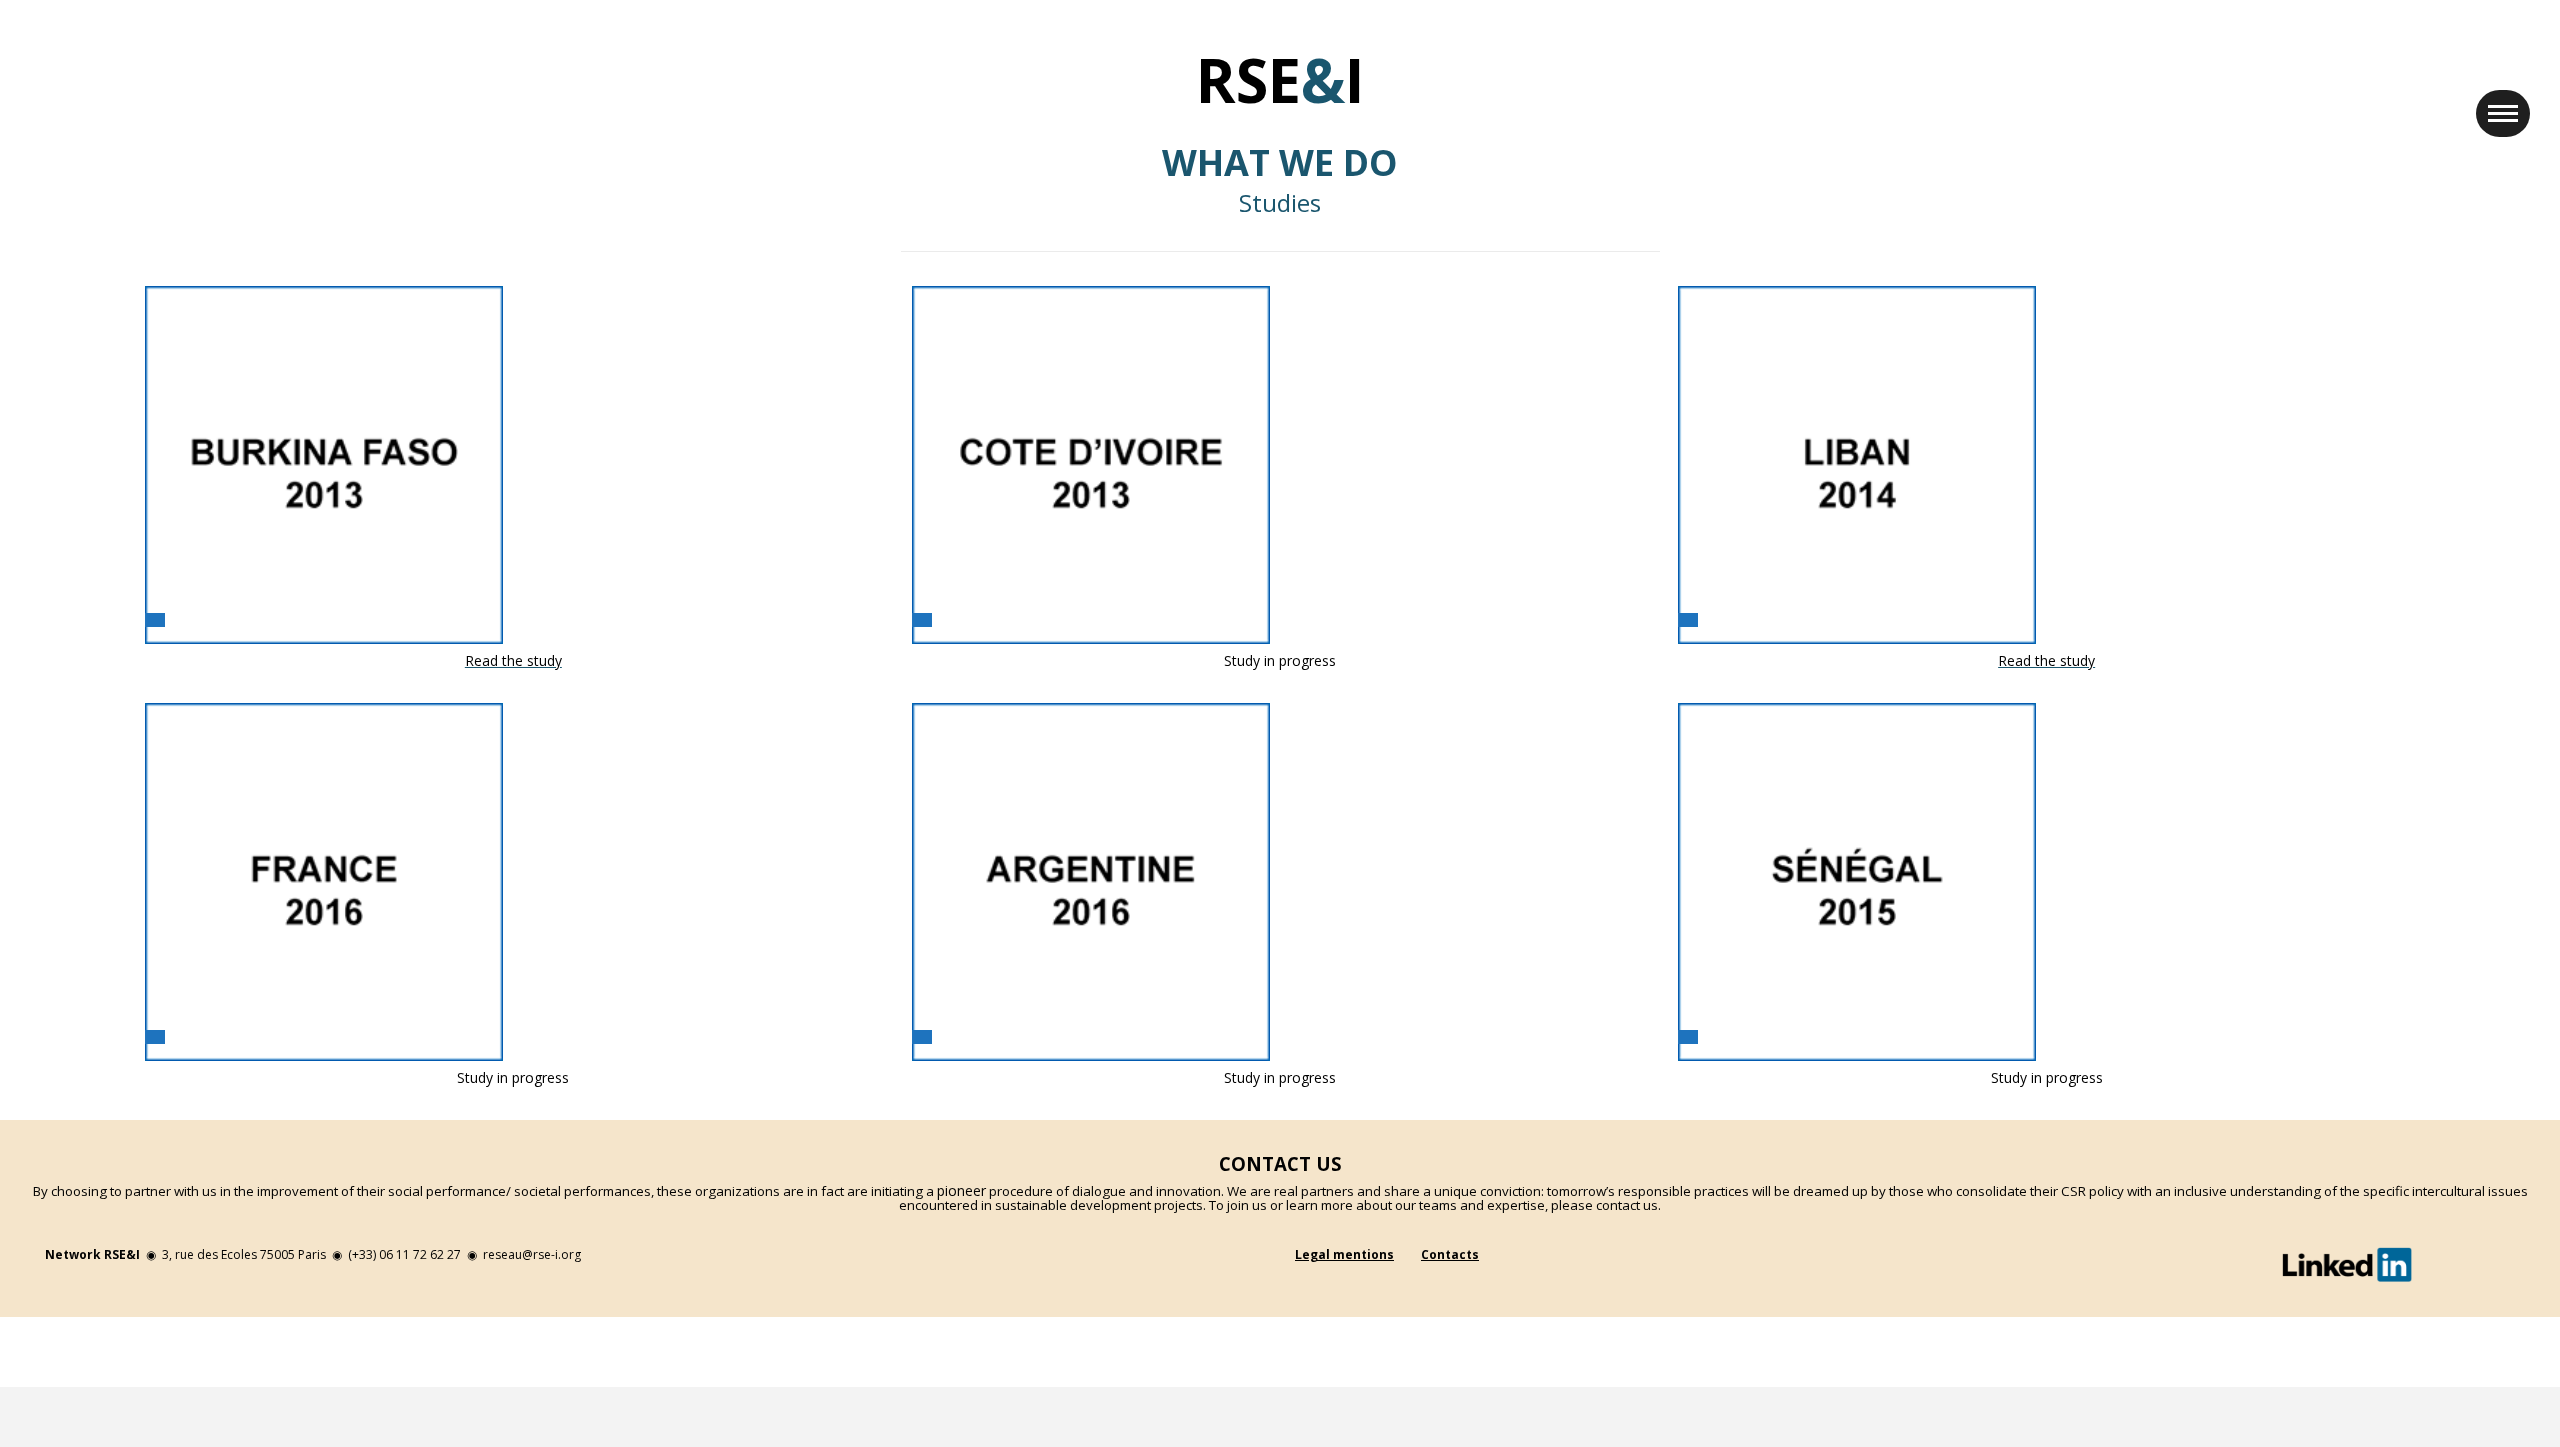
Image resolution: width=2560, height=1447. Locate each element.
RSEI (1280, 80)
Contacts (1450, 1254)
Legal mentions (1344, 1254)
